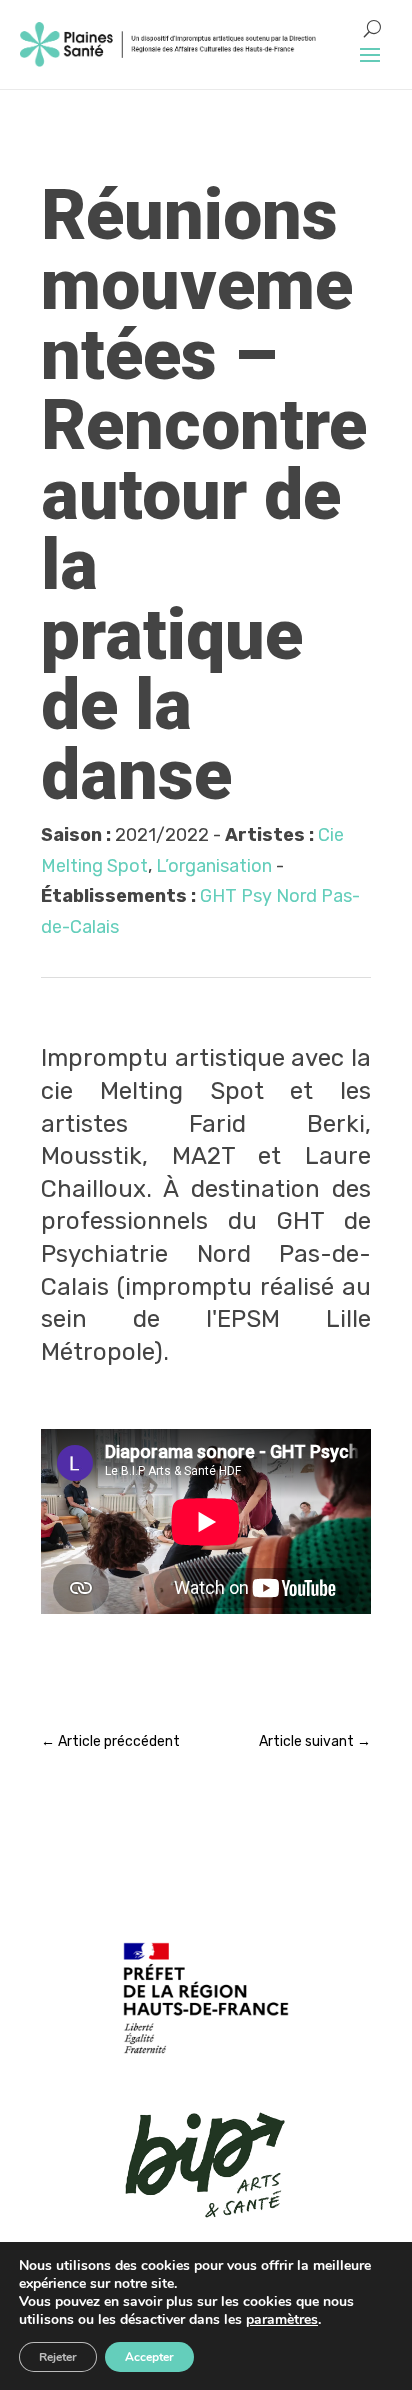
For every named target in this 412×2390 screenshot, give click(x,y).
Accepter (149, 2357)
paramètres (282, 2320)
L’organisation (214, 866)
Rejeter (58, 2357)
